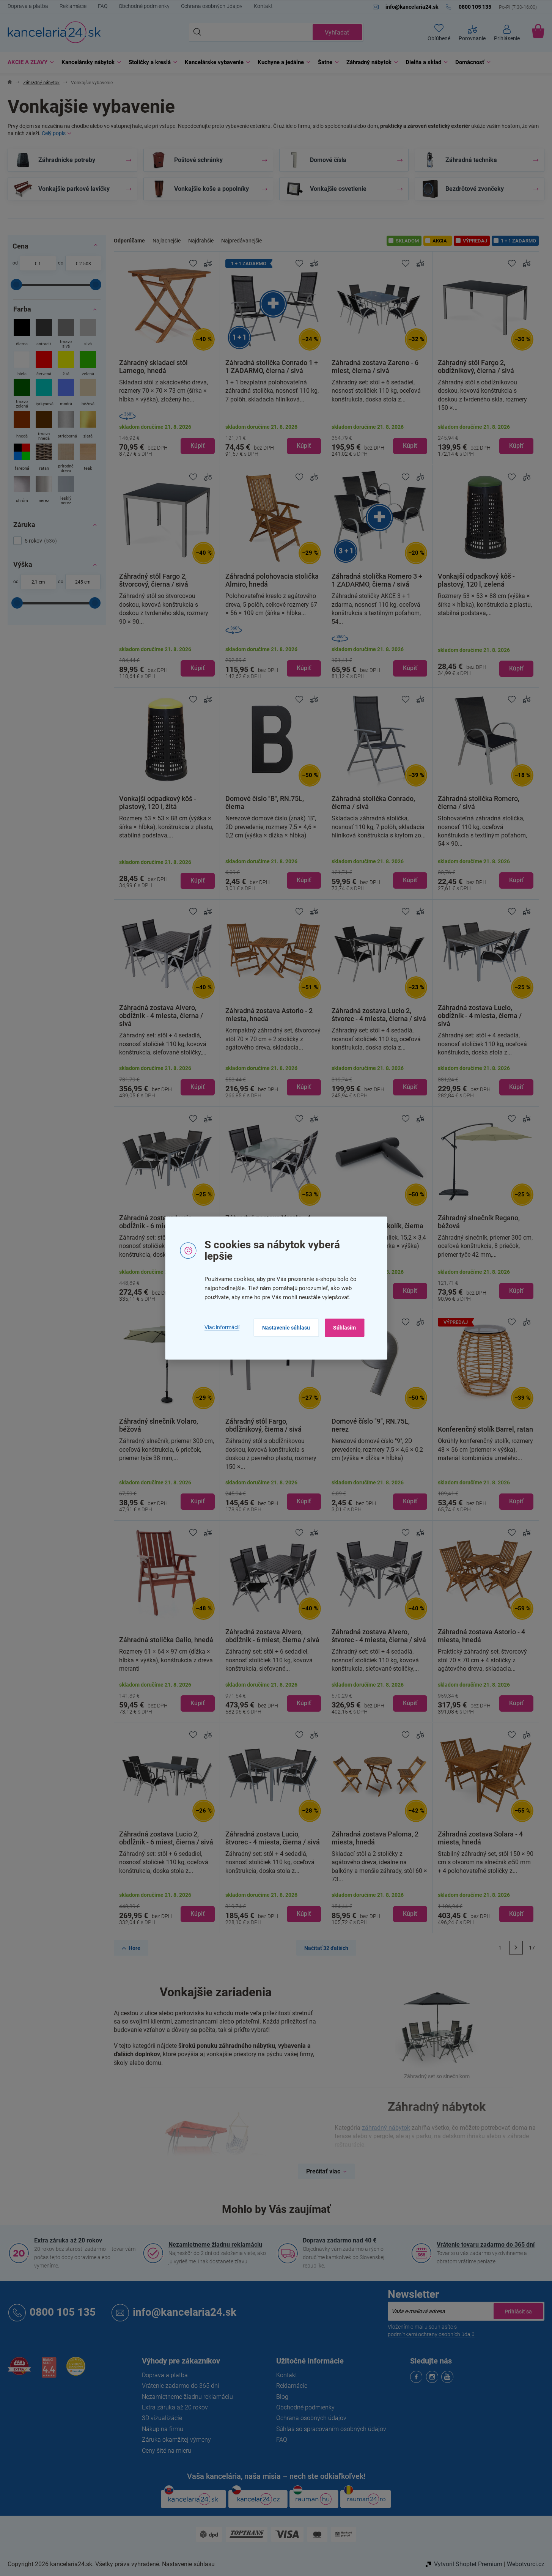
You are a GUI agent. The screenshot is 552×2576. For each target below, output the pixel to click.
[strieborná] (66, 427)
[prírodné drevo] (66, 459)
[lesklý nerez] (66, 491)
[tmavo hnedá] (44, 427)
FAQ (103, 6)
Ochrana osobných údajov (212, 6)
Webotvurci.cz (526, 2564)
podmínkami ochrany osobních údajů (431, 2334)
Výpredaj (475, 241)
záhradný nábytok (386, 2128)
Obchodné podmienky (144, 6)
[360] (167, 416)
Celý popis (54, 133)
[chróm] (22, 491)
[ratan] (44, 459)
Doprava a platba (28, 6)
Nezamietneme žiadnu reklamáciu (215, 2245)
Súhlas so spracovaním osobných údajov (331, 2429)
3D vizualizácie (162, 2418)
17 (532, 1948)
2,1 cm (38, 582)
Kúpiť (198, 446)
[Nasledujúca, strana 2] (516, 1948)
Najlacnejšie (167, 241)
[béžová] (88, 394)
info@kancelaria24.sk (185, 2312)
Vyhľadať (337, 32)
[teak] (88, 459)
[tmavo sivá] (66, 334)
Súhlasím (344, 1328)
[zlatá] (88, 427)
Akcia (440, 241)
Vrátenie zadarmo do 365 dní (181, 2386)
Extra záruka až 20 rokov (68, 2240)
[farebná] (22, 459)
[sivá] (88, 334)
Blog (282, 2397)
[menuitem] (29, 62)
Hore (134, 1948)
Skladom (407, 241)
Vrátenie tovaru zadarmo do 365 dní (486, 2245)
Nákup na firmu (163, 2429)
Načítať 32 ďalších (326, 1948)
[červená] (44, 364)
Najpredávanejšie (241, 241)
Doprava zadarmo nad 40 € (340, 2240)
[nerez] (44, 491)
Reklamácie (73, 6)
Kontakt (263, 6)
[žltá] (66, 364)
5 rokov (40, 541)
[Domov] (10, 83)
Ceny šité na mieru (167, 2451)
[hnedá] (22, 427)
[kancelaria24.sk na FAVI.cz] (19, 2370)
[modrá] (66, 394)
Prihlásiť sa (518, 2311)
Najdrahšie (201, 241)
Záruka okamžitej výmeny (176, 2440)
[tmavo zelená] (22, 394)
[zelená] (88, 364)
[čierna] (22, 334)
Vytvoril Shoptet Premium (468, 2564)
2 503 (85, 264)
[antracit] (44, 334)
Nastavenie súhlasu (286, 1328)
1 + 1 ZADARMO (518, 241)
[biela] (22, 364)
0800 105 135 (63, 2312)
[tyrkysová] (44, 394)
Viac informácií (222, 1328)
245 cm (83, 582)
